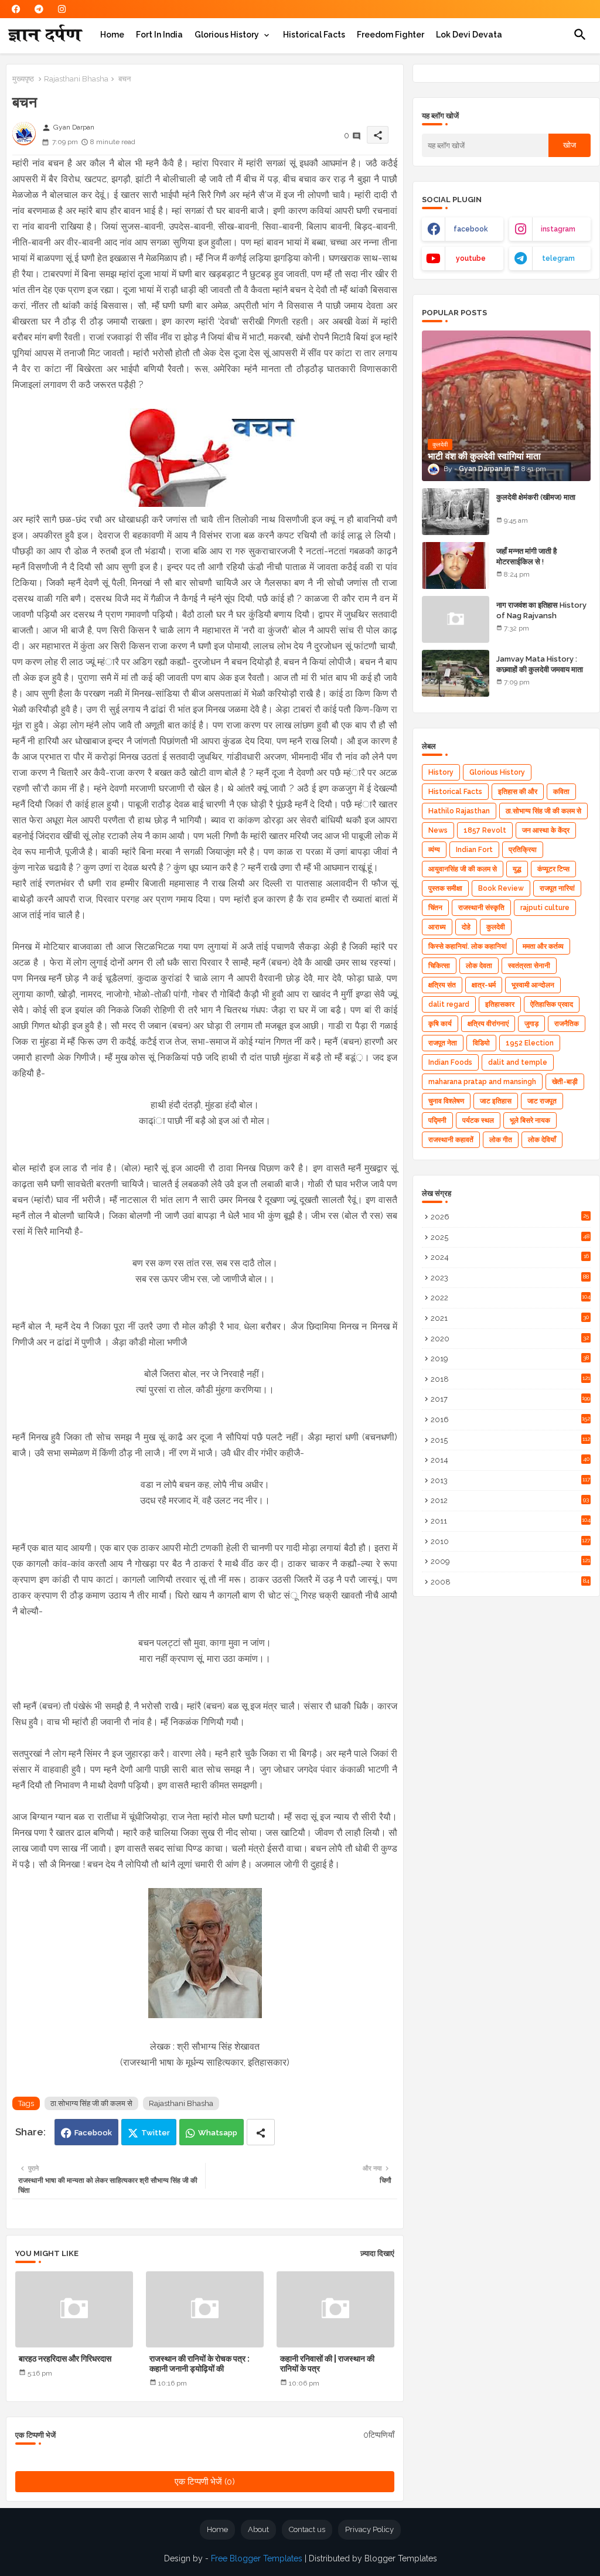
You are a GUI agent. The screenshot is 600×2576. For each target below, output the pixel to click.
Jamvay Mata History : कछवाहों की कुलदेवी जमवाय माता (540, 664)
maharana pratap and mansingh (482, 1082)
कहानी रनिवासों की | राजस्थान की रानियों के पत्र (327, 2364)
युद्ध (517, 869)
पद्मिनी (437, 1120)
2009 (510, 1561)
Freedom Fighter (391, 35)
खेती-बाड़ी (565, 1082)
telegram (558, 258)
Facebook (93, 2133)
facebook (471, 229)
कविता (561, 792)
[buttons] (16, 9)
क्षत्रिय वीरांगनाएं (488, 1024)
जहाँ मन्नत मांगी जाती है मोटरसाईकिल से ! (526, 556)
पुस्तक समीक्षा (445, 888)
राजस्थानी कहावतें (451, 1140)
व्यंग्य (434, 850)
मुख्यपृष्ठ (23, 79)
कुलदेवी (496, 927)
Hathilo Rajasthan (459, 811)
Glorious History (227, 35)
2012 (510, 1500)
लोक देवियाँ (542, 1140)
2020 (510, 1339)
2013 (510, 1480)
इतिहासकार (500, 1004)
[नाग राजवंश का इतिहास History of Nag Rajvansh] (456, 619)
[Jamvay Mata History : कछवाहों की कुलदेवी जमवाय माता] (456, 673)
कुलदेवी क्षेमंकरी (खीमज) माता (536, 497)
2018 (510, 1379)
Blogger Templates (401, 2558)
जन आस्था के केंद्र (546, 830)
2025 (510, 1237)
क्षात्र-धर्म (484, 985)
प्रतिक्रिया (523, 850)
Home (112, 35)
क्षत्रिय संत (442, 985)
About (258, 2529)
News (438, 830)
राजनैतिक (567, 1024)
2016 (510, 1420)
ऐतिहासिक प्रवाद (552, 1004)
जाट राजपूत (542, 1101)
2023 (510, 1278)
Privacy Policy (369, 2529)
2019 (510, 1359)
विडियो (481, 1043)
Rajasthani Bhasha (76, 79)
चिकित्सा (439, 966)
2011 (511, 1521)
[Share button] (261, 2132)
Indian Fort (474, 850)
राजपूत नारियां (557, 888)
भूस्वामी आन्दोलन (533, 985)
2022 (511, 1298)
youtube (471, 258)
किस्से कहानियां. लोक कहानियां (468, 946)
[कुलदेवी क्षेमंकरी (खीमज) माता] (456, 512)
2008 (510, 1582)
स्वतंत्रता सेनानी (529, 966)
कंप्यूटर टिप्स (553, 869)
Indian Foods (450, 1062)
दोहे (466, 927)
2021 (510, 1318)
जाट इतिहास (496, 1101)
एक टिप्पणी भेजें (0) (205, 2482)
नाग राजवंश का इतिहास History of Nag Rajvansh (541, 610)
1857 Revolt (485, 830)
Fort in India (159, 35)
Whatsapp (218, 2133)
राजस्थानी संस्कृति (481, 908)
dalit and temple (518, 1062)
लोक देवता (479, 966)
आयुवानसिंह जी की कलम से (463, 869)
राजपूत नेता (443, 1043)
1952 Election (530, 1043)
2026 (510, 1217)
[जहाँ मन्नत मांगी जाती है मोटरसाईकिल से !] (456, 565)
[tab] (112, 35)
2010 (510, 1541)
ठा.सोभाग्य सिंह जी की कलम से (91, 2103)
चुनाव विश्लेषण (446, 1101)
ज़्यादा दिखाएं (377, 2253)
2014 (510, 1460)
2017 (510, 1399)
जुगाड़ (531, 1024)
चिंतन (435, 908)
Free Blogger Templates (257, 2558)
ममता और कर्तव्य (543, 946)
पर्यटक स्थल (478, 1120)
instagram (558, 229)
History (441, 772)
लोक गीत (501, 1140)
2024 (510, 1257)
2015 (510, 1440)
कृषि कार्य (440, 1024)
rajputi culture (545, 908)
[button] (580, 35)
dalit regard (449, 1004)
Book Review (501, 888)
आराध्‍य (437, 927)
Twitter (156, 2133)
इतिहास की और (518, 792)
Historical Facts (314, 35)
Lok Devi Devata (469, 35)
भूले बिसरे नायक (530, 1120)
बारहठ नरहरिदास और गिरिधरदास (65, 2359)
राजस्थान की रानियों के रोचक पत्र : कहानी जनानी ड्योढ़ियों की (200, 2364)
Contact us (307, 2529)
